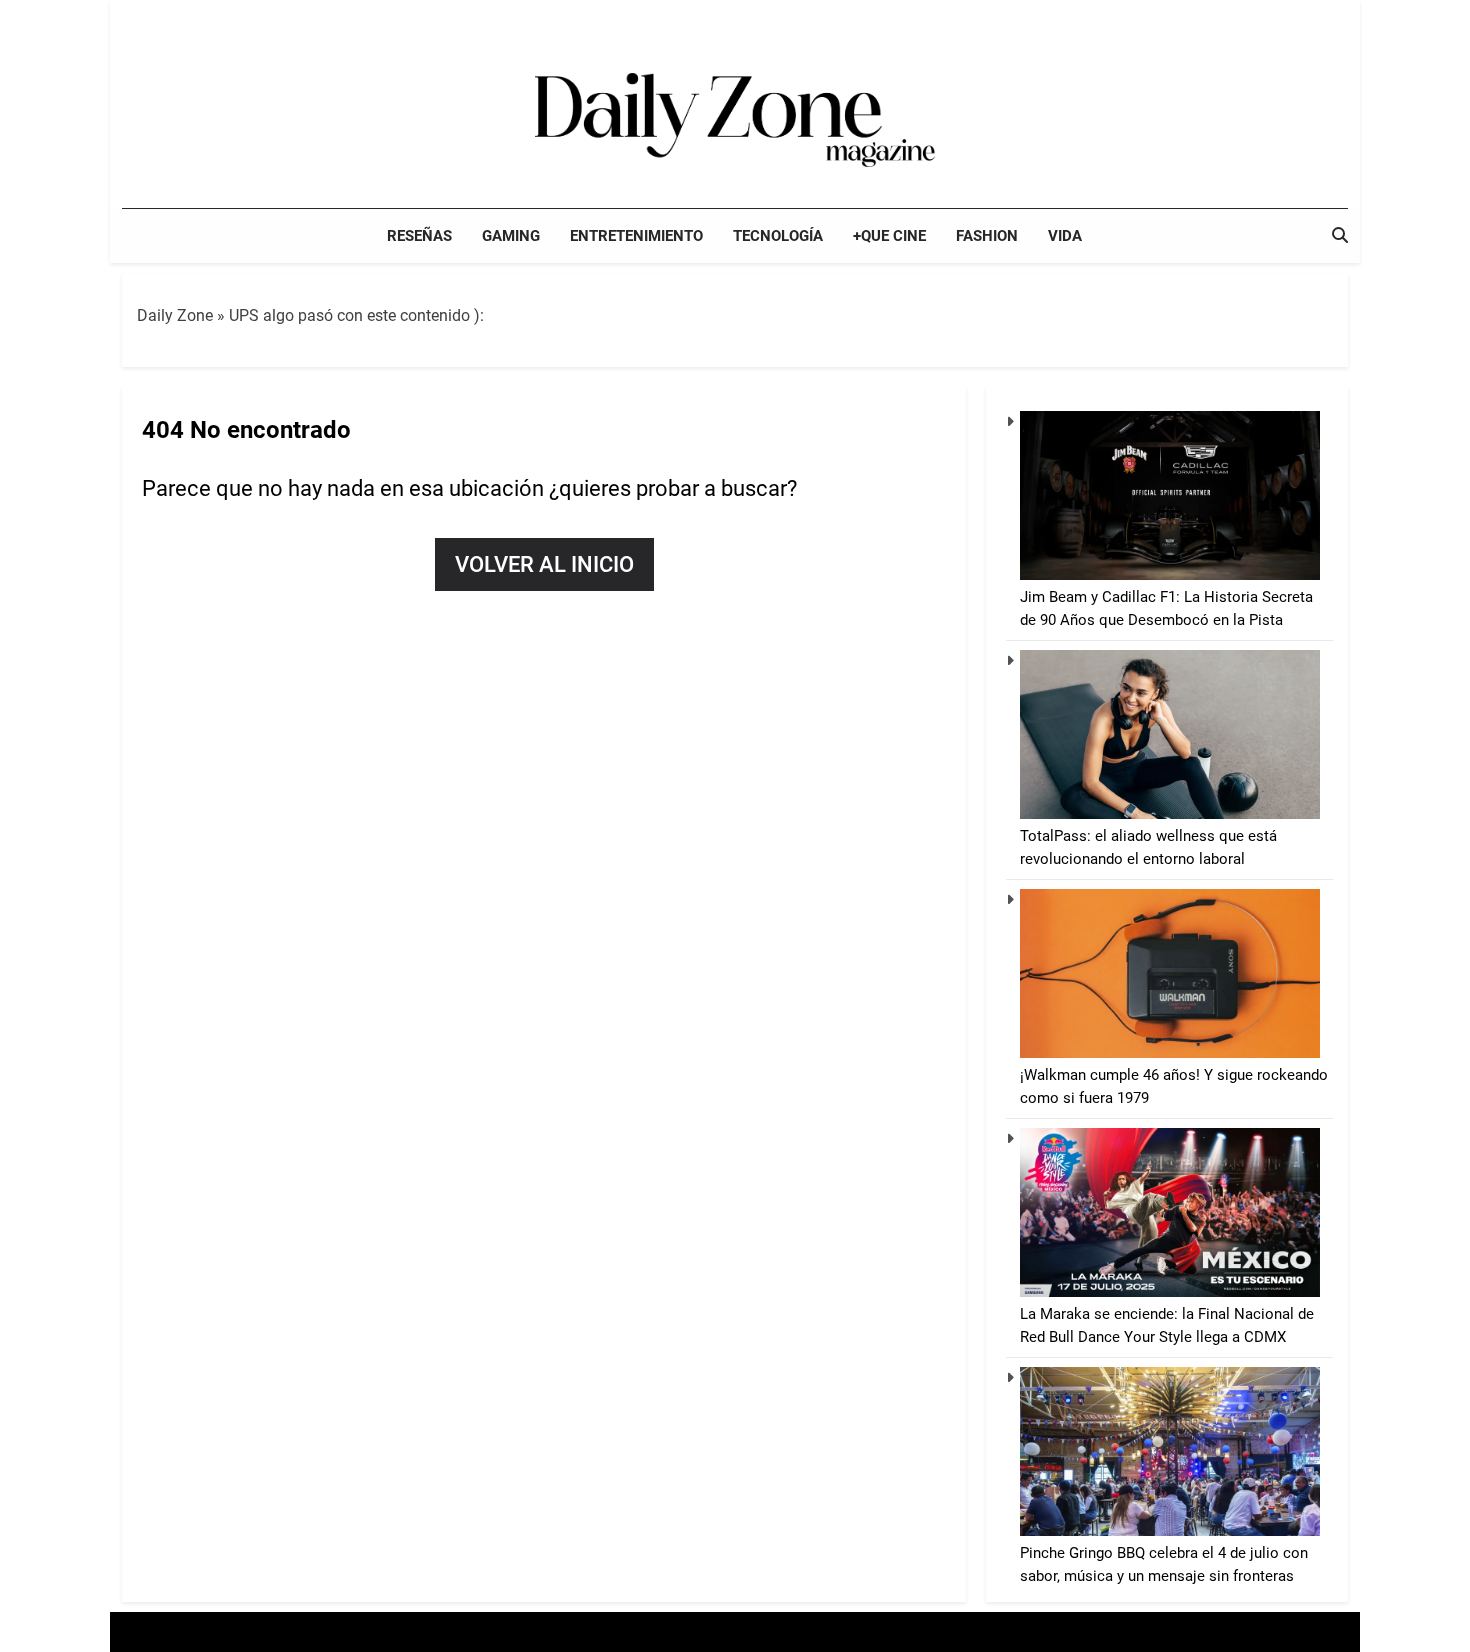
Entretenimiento (636, 236)
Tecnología (778, 236)
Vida (1065, 236)
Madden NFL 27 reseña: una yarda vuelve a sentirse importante (1254, 19)
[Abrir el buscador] (1340, 235)
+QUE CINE (889, 236)
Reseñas (419, 236)
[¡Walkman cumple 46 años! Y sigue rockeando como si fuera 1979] (1170, 1053)
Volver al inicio (544, 564)
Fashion (987, 236)
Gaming (511, 236)
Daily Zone (175, 315)
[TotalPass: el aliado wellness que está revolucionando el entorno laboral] (1170, 814)
